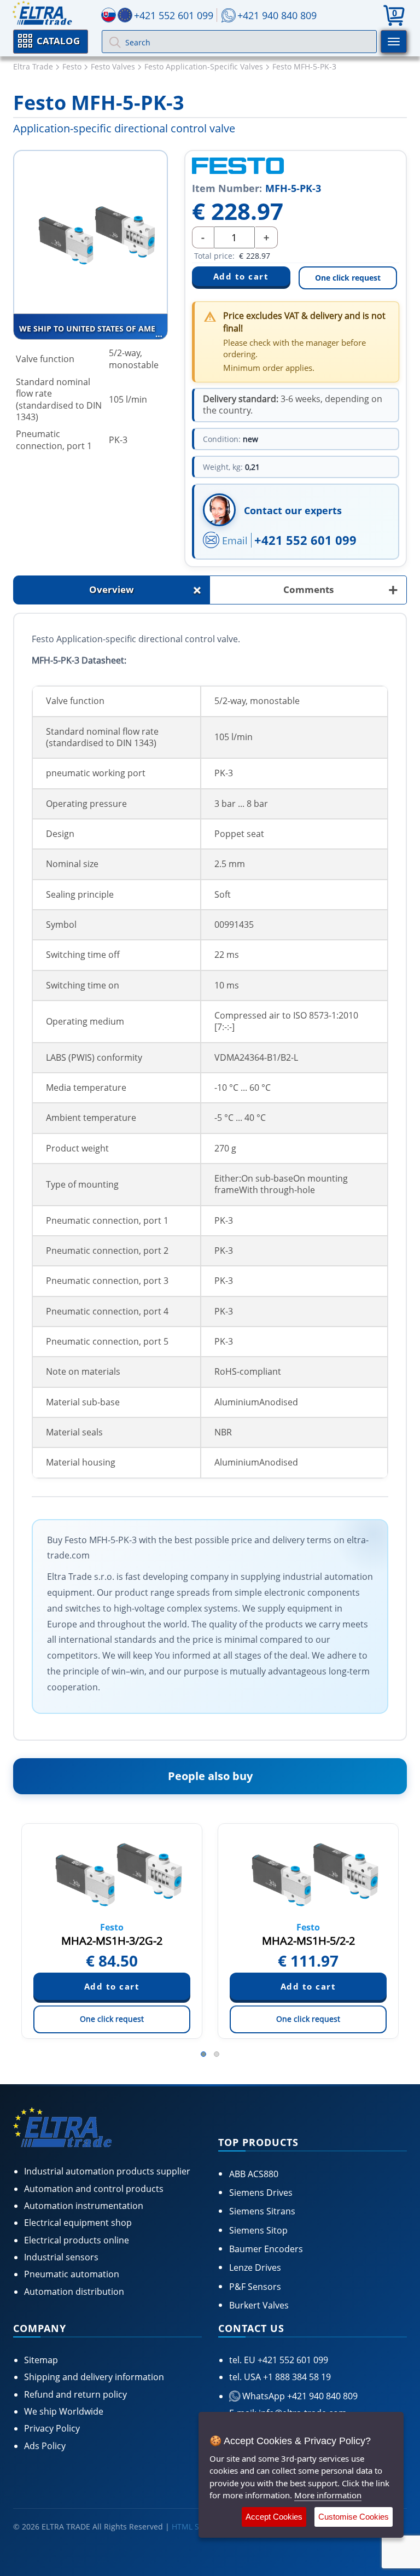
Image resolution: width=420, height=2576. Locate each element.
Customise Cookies (354, 2517)
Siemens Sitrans (262, 2211)
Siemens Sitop (258, 2230)
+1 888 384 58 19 (296, 2377)
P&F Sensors (255, 2287)
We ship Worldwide (64, 2411)
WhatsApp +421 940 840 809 (299, 2396)
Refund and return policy (75, 2394)
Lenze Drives (255, 2267)
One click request (348, 278)
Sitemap (41, 2360)
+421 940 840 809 (277, 15)
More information (328, 2495)
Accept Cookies (274, 2517)
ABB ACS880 (254, 2174)
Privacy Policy (52, 2428)
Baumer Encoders (266, 2249)
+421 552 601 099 (305, 540)
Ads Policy (45, 2446)
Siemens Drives (261, 2193)
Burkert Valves (259, 2305)
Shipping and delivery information (94, 2377)
